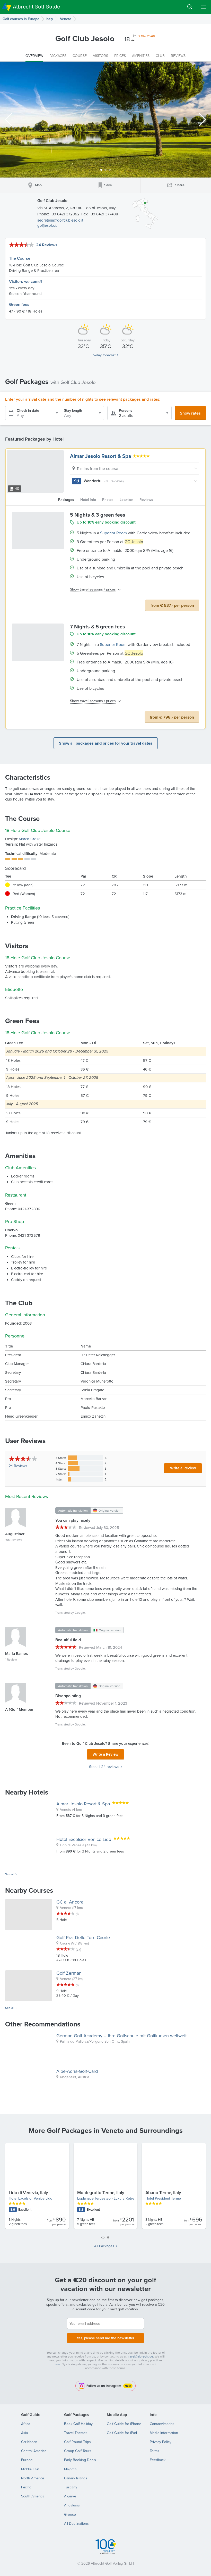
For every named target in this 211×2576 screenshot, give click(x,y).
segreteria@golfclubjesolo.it (60, 220)
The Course (20, 258)
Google (80, 1613)
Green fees (19, 304)
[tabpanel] (105, 2188)
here (57, 2364)
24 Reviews (47, 245)
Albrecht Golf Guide (36, 7)
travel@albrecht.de (140, 2356)
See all (10, 1874)
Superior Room (113, 533)
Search (190, 7)
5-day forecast (104, 355)
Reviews (18, 1466)
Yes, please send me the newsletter (105, 2338)
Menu (203, 7)
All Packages (104, 2246)
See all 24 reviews (104, 1767)
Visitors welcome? (26, 281)
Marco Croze (30, 839)
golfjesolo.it (47, 225)
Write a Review (183, 1468)
